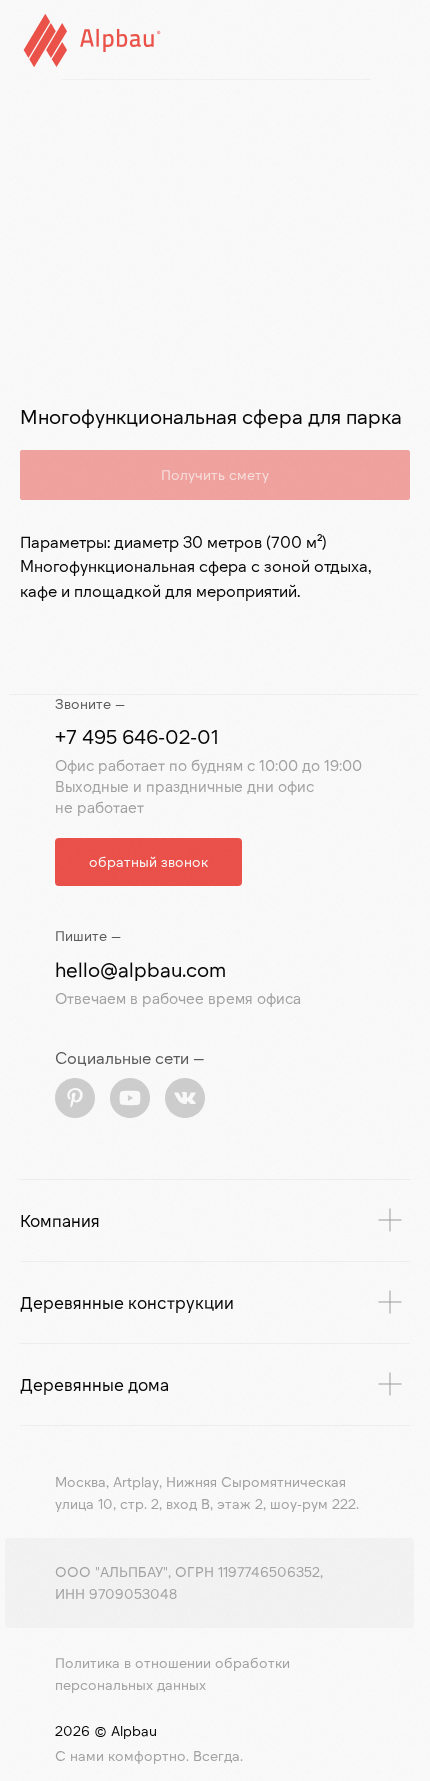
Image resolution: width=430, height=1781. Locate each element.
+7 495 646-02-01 (137, 736)
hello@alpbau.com (140, 969)
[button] (148, 862)
